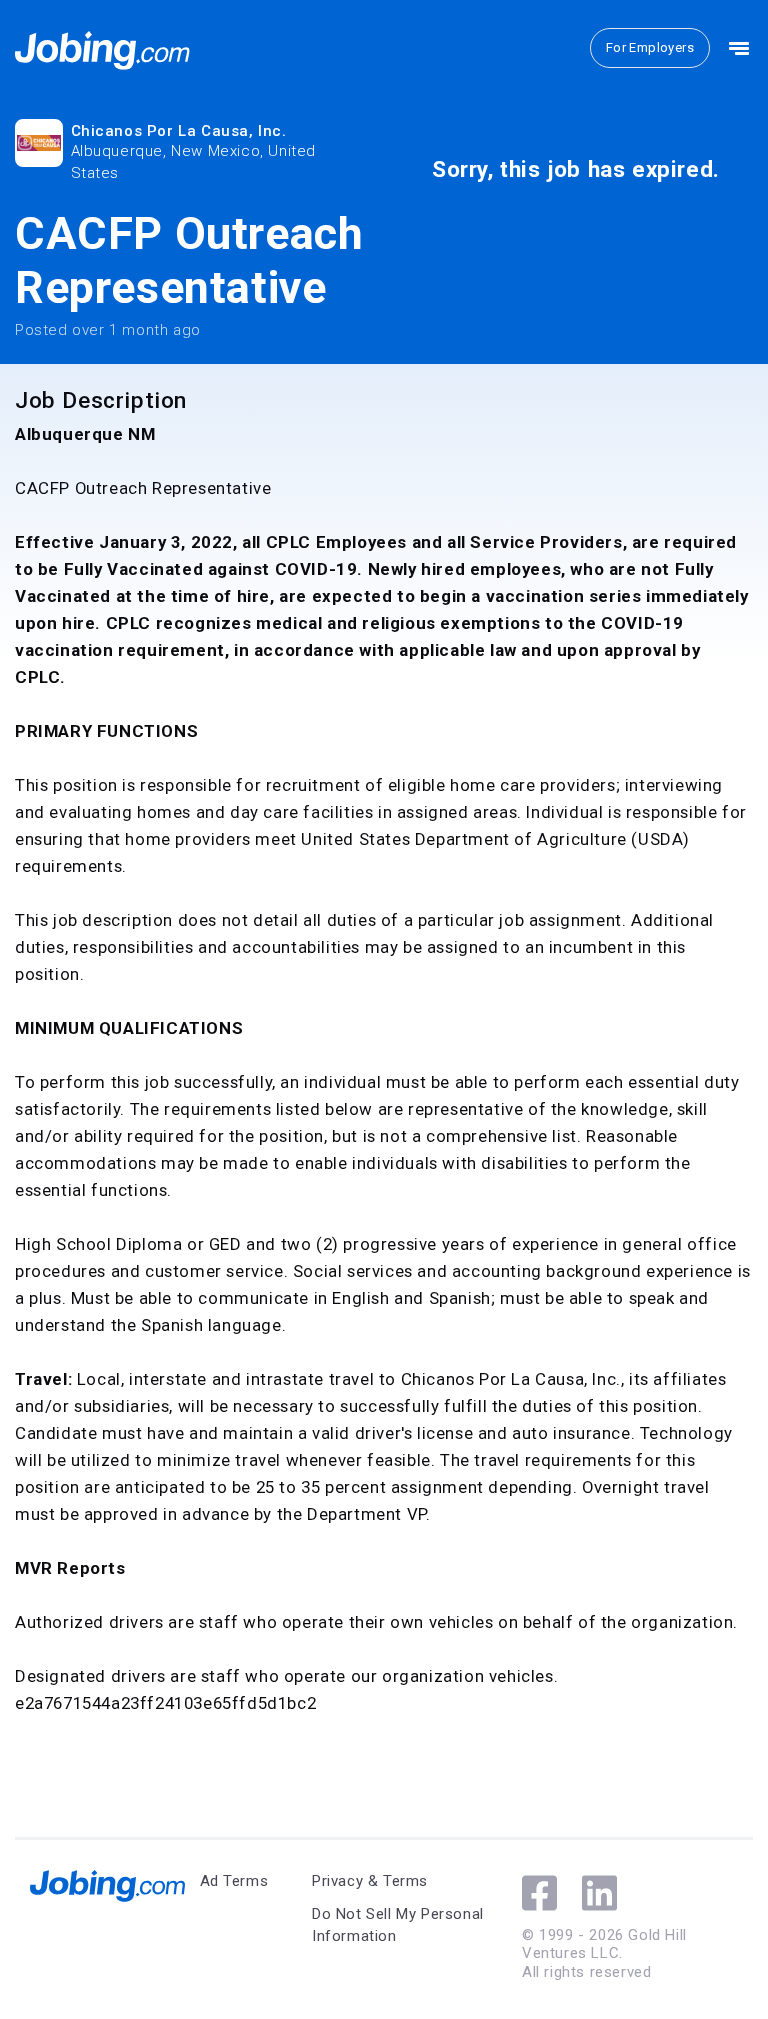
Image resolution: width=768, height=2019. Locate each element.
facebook (539, 1893)
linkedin (599, 1893)
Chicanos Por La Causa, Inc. (179, 131)
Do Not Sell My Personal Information (398, 1925)
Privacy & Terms (370, 1881)
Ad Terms (234, 1881)
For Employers (650, 47)
